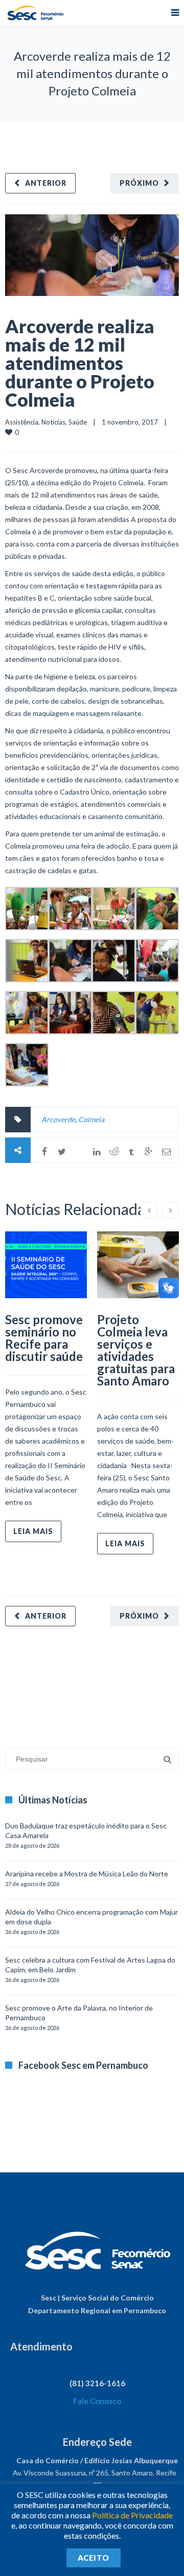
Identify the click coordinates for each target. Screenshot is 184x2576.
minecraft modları (33, 1682)
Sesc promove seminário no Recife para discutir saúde (44, 1338)
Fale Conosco (97, 2401)
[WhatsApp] (79, 1152)
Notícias (53, 422)
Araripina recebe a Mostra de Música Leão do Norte (87, 1874)
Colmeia (91, 1119)
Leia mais (33, 1531)
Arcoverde (58, 1119)
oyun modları (126, 1682)
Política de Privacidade (132, 2515)
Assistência (22, 422)
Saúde (78, 422)
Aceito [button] (94, 2558)
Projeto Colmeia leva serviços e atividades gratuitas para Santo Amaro (136, 1350)
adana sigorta (83, 1682)
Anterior (46, 183)
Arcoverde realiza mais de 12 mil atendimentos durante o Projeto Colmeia (80, 363)
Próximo (139, 183)
